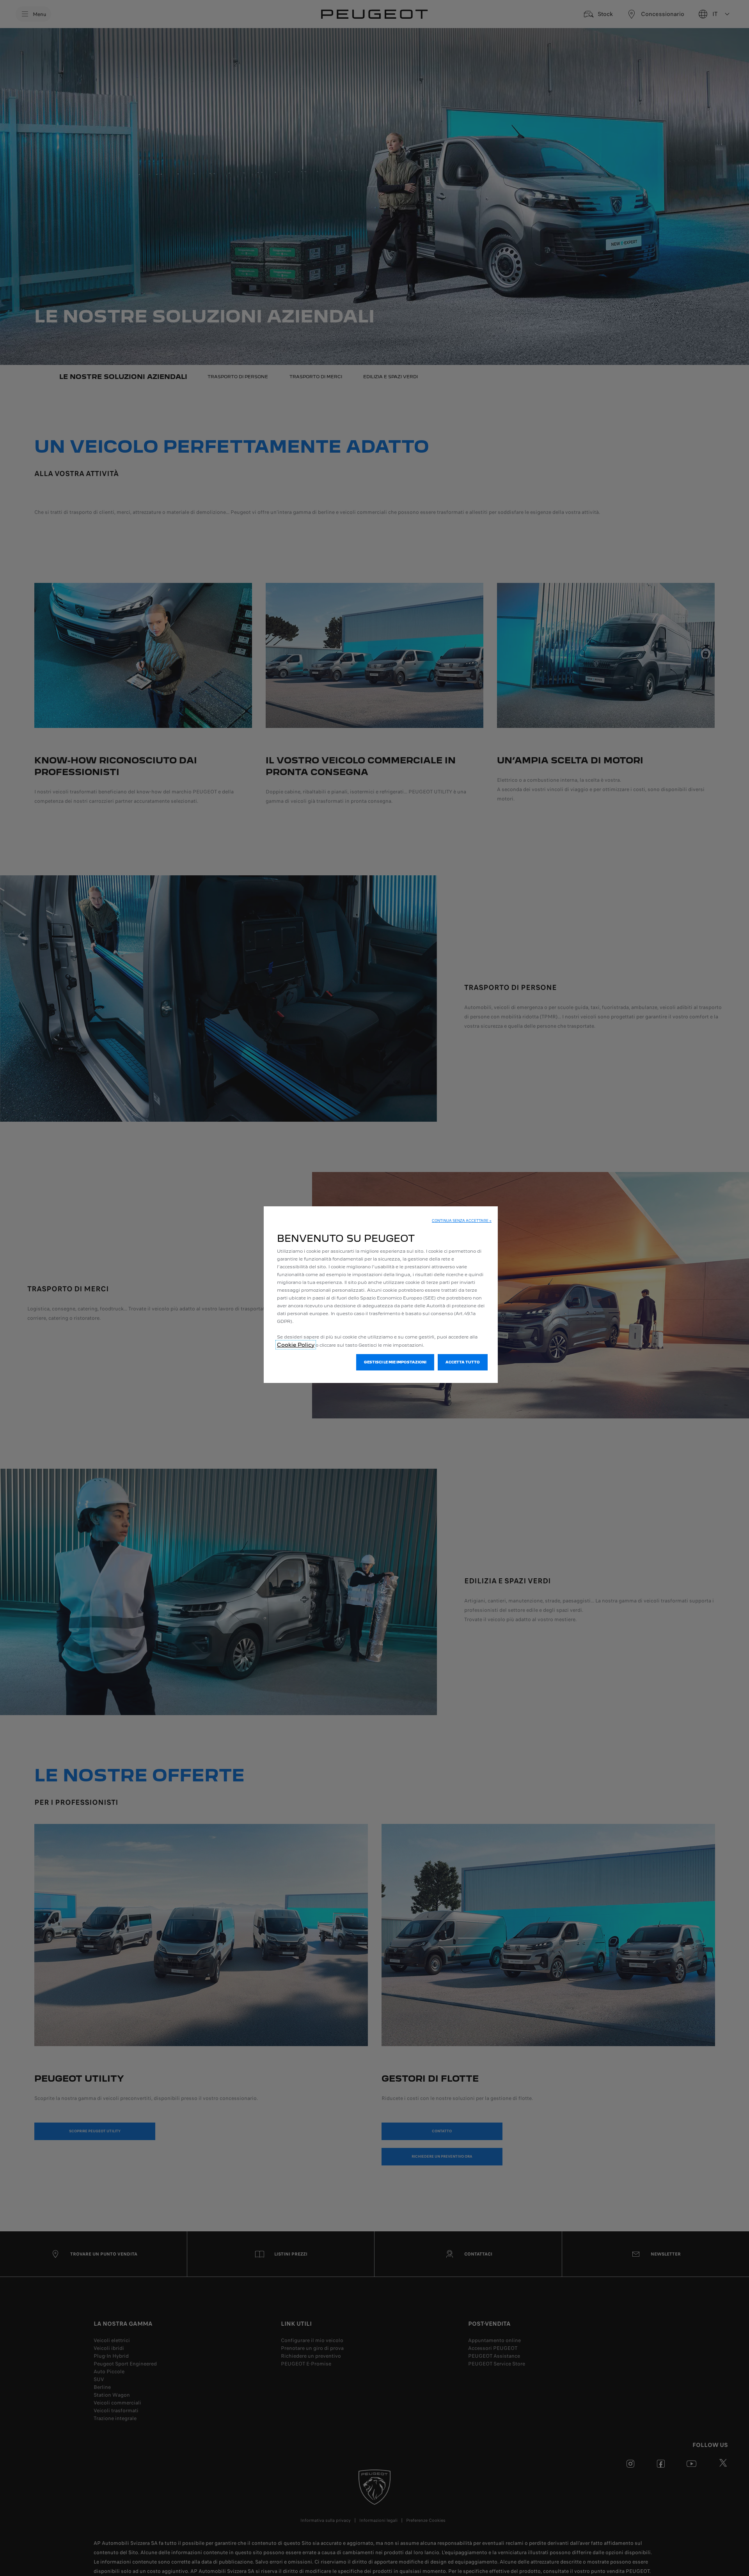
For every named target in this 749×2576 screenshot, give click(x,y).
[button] (462, 1221)
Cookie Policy (296, 1345)
